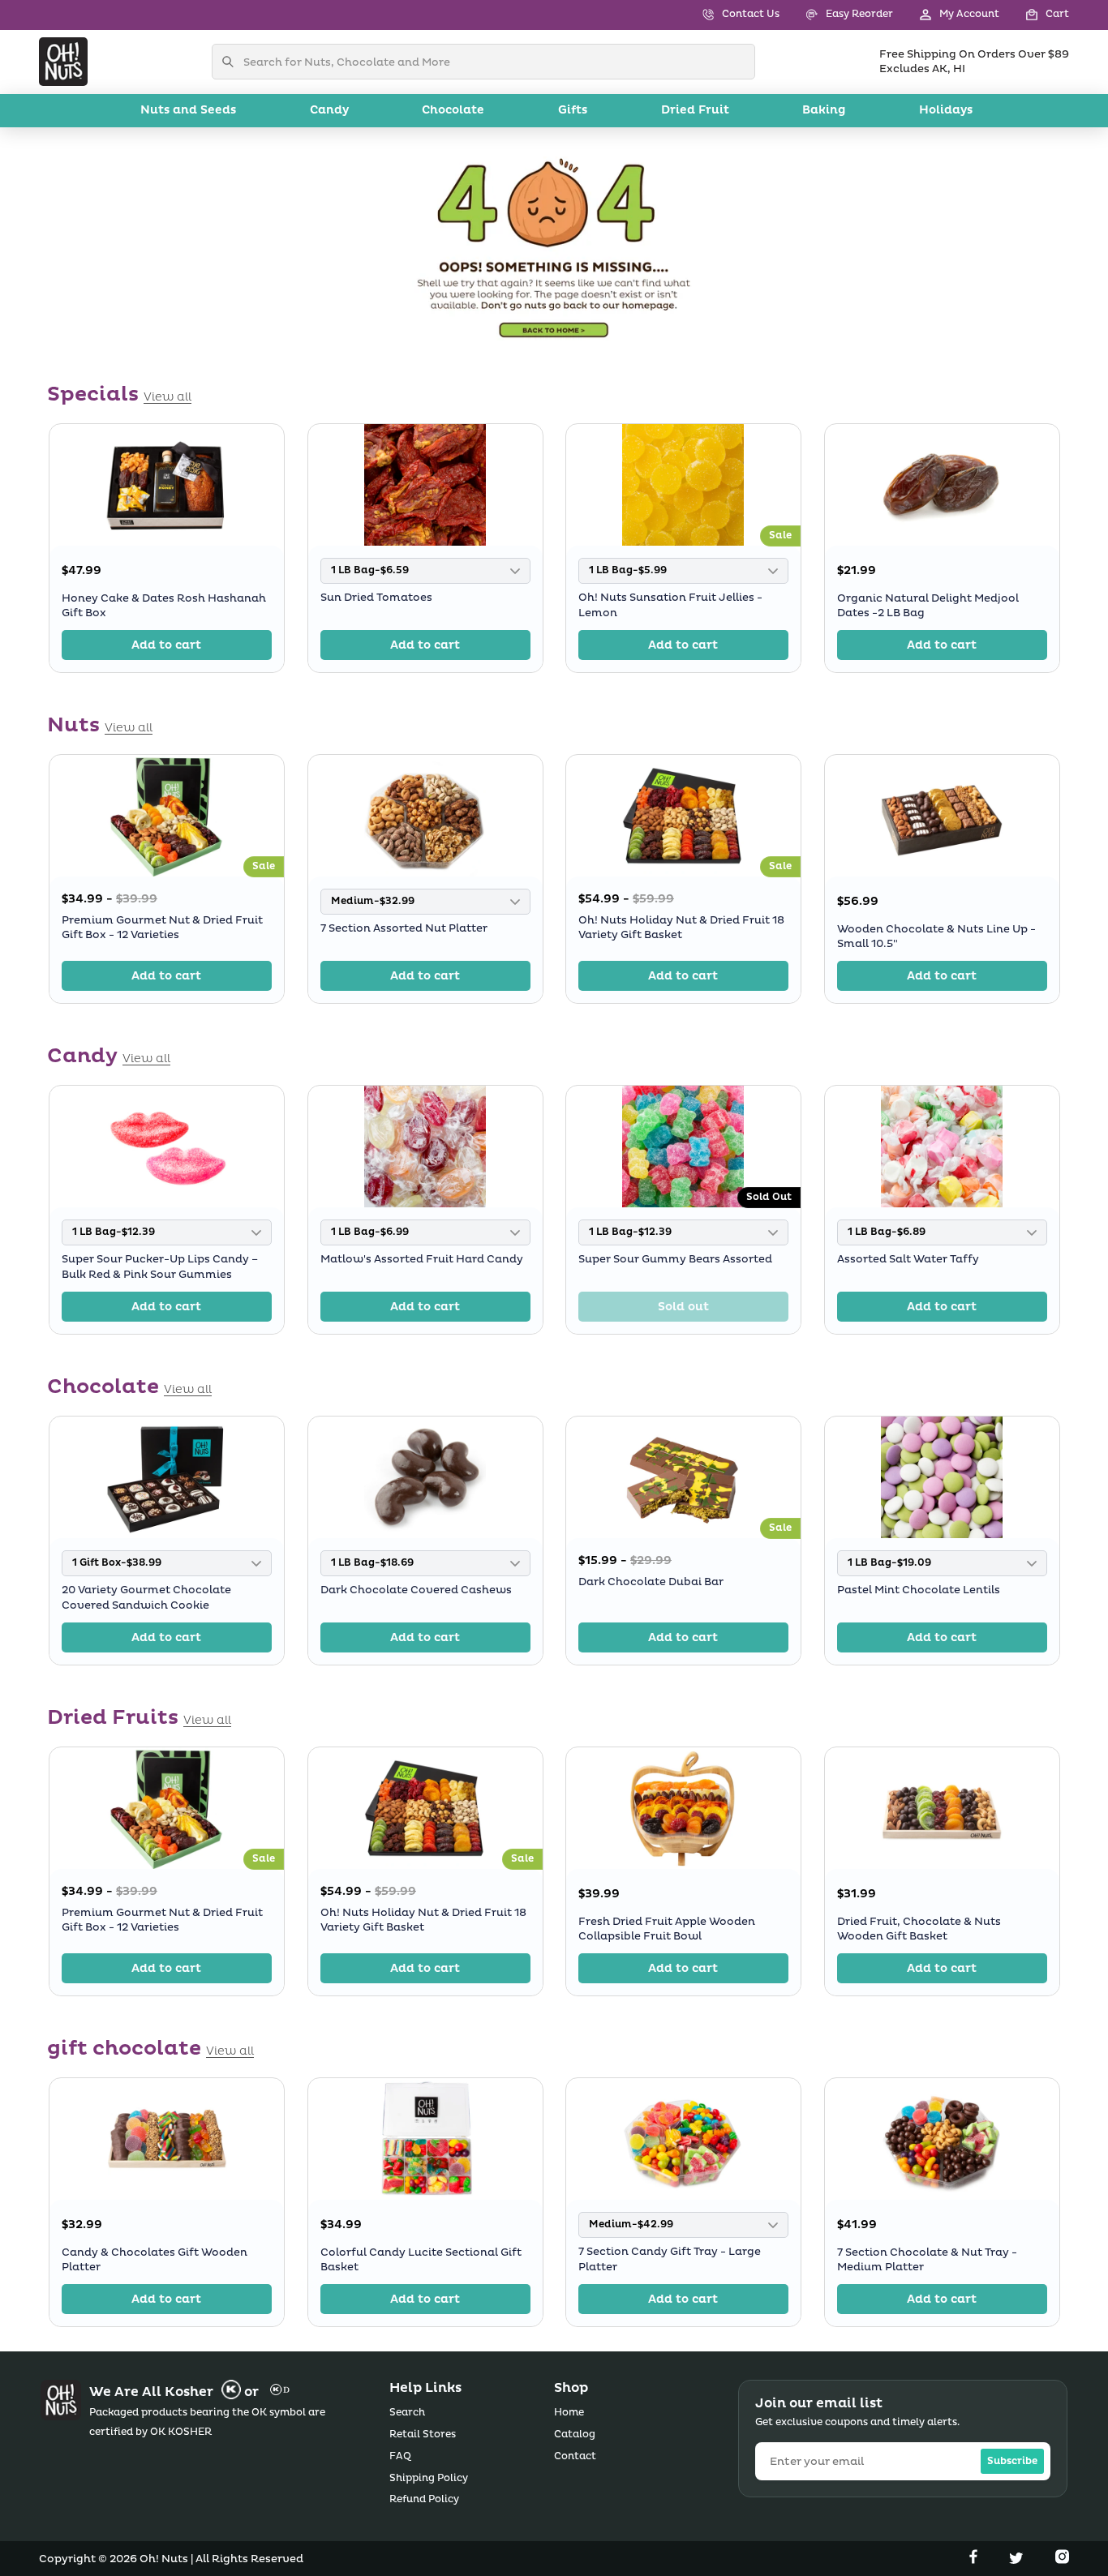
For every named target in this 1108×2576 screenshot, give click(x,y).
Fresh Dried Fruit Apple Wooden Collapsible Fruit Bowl (667, 1929)
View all (167, 397)
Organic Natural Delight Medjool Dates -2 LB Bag (928, 606)
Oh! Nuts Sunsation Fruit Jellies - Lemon (670, 605)
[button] (1034, 15)
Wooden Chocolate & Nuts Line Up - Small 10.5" (936, 937)
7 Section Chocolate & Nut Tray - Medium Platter (927, 2260)
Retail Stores (423, 2435)
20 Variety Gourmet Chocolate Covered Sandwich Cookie (146, 1597)
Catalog (575, 2435)
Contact (575, 2456)
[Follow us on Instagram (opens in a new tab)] (1062, 2560)
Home (569, 2413)
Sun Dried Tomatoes (376, 598)
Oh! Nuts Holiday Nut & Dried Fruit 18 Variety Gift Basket (681, 928)
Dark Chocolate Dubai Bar (651, 1582)
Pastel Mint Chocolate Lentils (919, 1590)
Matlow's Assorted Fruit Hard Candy (422, 1260)
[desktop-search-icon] (232, 62)
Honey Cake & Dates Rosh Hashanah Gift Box (164, 606)
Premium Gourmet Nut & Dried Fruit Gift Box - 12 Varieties (162, 928)
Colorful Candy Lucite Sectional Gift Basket (421, 2260)
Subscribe (1012, 2461)
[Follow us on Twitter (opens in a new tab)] (1018, 2560)
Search (407, 2413)
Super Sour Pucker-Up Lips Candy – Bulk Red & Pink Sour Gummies (160, 1267)
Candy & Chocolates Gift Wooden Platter (155, 2260)
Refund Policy (424, 2499)
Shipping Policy (429, 2478)
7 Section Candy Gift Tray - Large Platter (670, 2259)
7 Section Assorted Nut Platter (404, 928)
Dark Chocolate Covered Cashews (416, 1590)
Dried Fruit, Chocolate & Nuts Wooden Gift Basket (919, 1929)
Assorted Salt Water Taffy (908, 1260)
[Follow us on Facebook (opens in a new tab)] (975, 2560)
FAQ (400, 2456)
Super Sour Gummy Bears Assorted (675, 1260)
